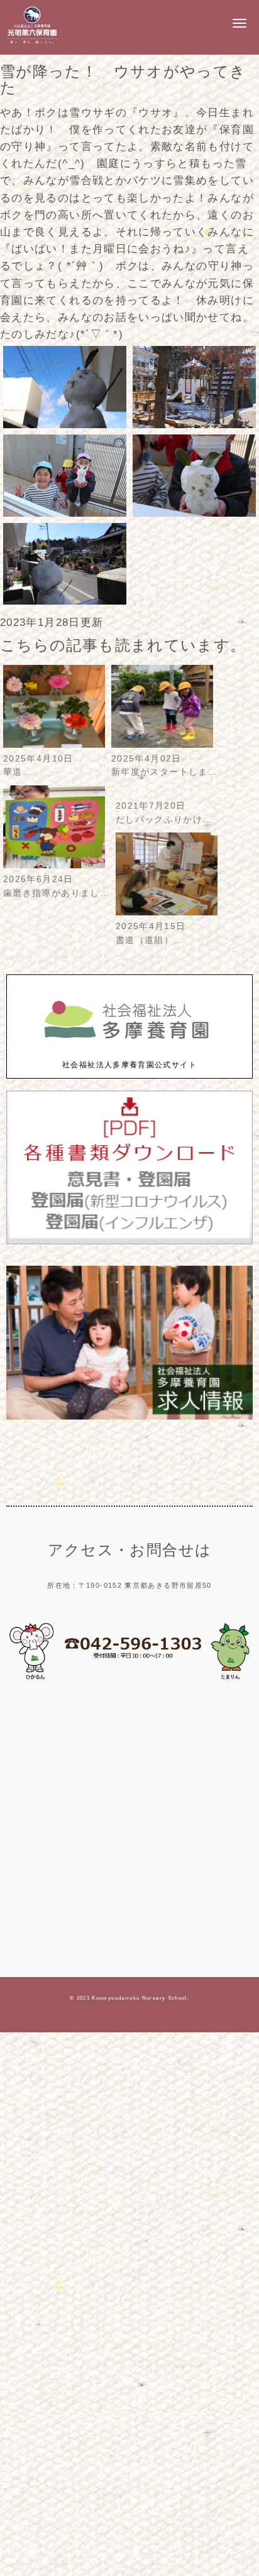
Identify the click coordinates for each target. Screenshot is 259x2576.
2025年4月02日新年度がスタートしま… (164, 766)
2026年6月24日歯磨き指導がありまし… (56, 886)
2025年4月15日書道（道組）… (151, 933)
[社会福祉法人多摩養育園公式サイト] (129, 1052)
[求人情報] (129, 1417)
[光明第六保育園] (32, 44)
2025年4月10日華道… (38, 766)
